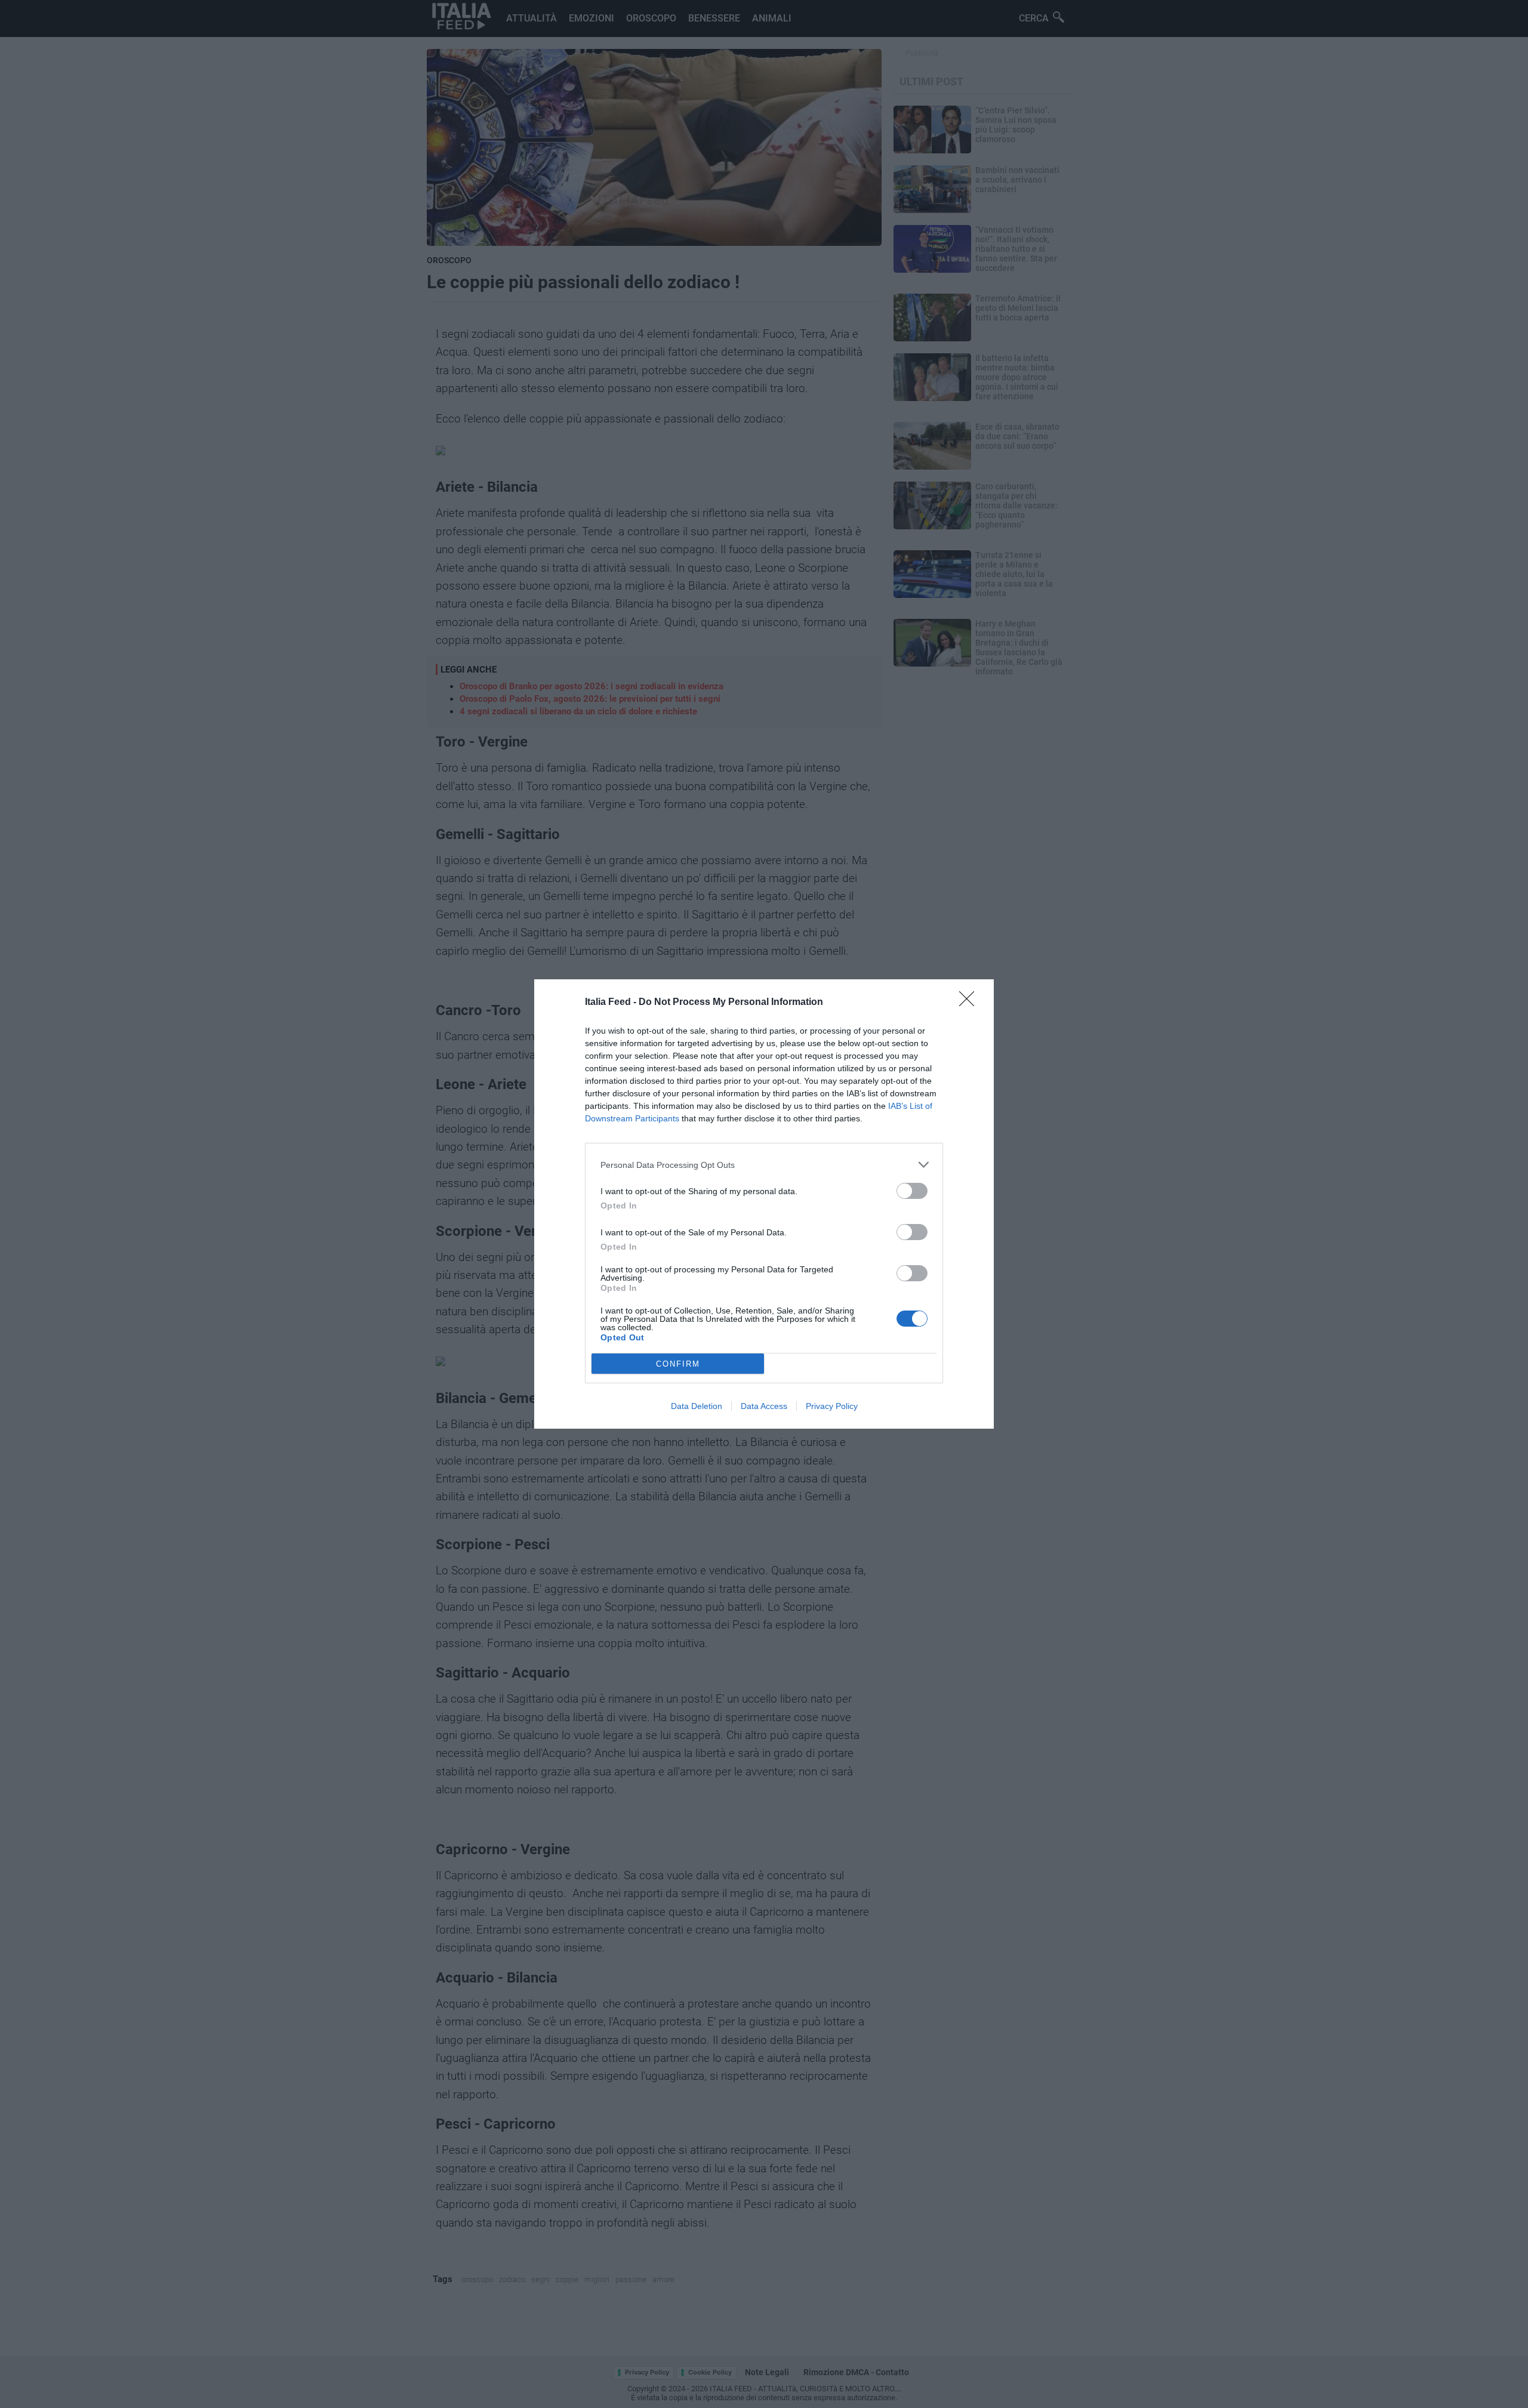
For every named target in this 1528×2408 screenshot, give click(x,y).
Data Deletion (697, 1406)
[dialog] (764, 1204)
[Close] (971, 1003)
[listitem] (764, 1165)
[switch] (912, 1191)
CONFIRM (678, 1364)
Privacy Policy (832, 1406)
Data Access (764, 1406)
